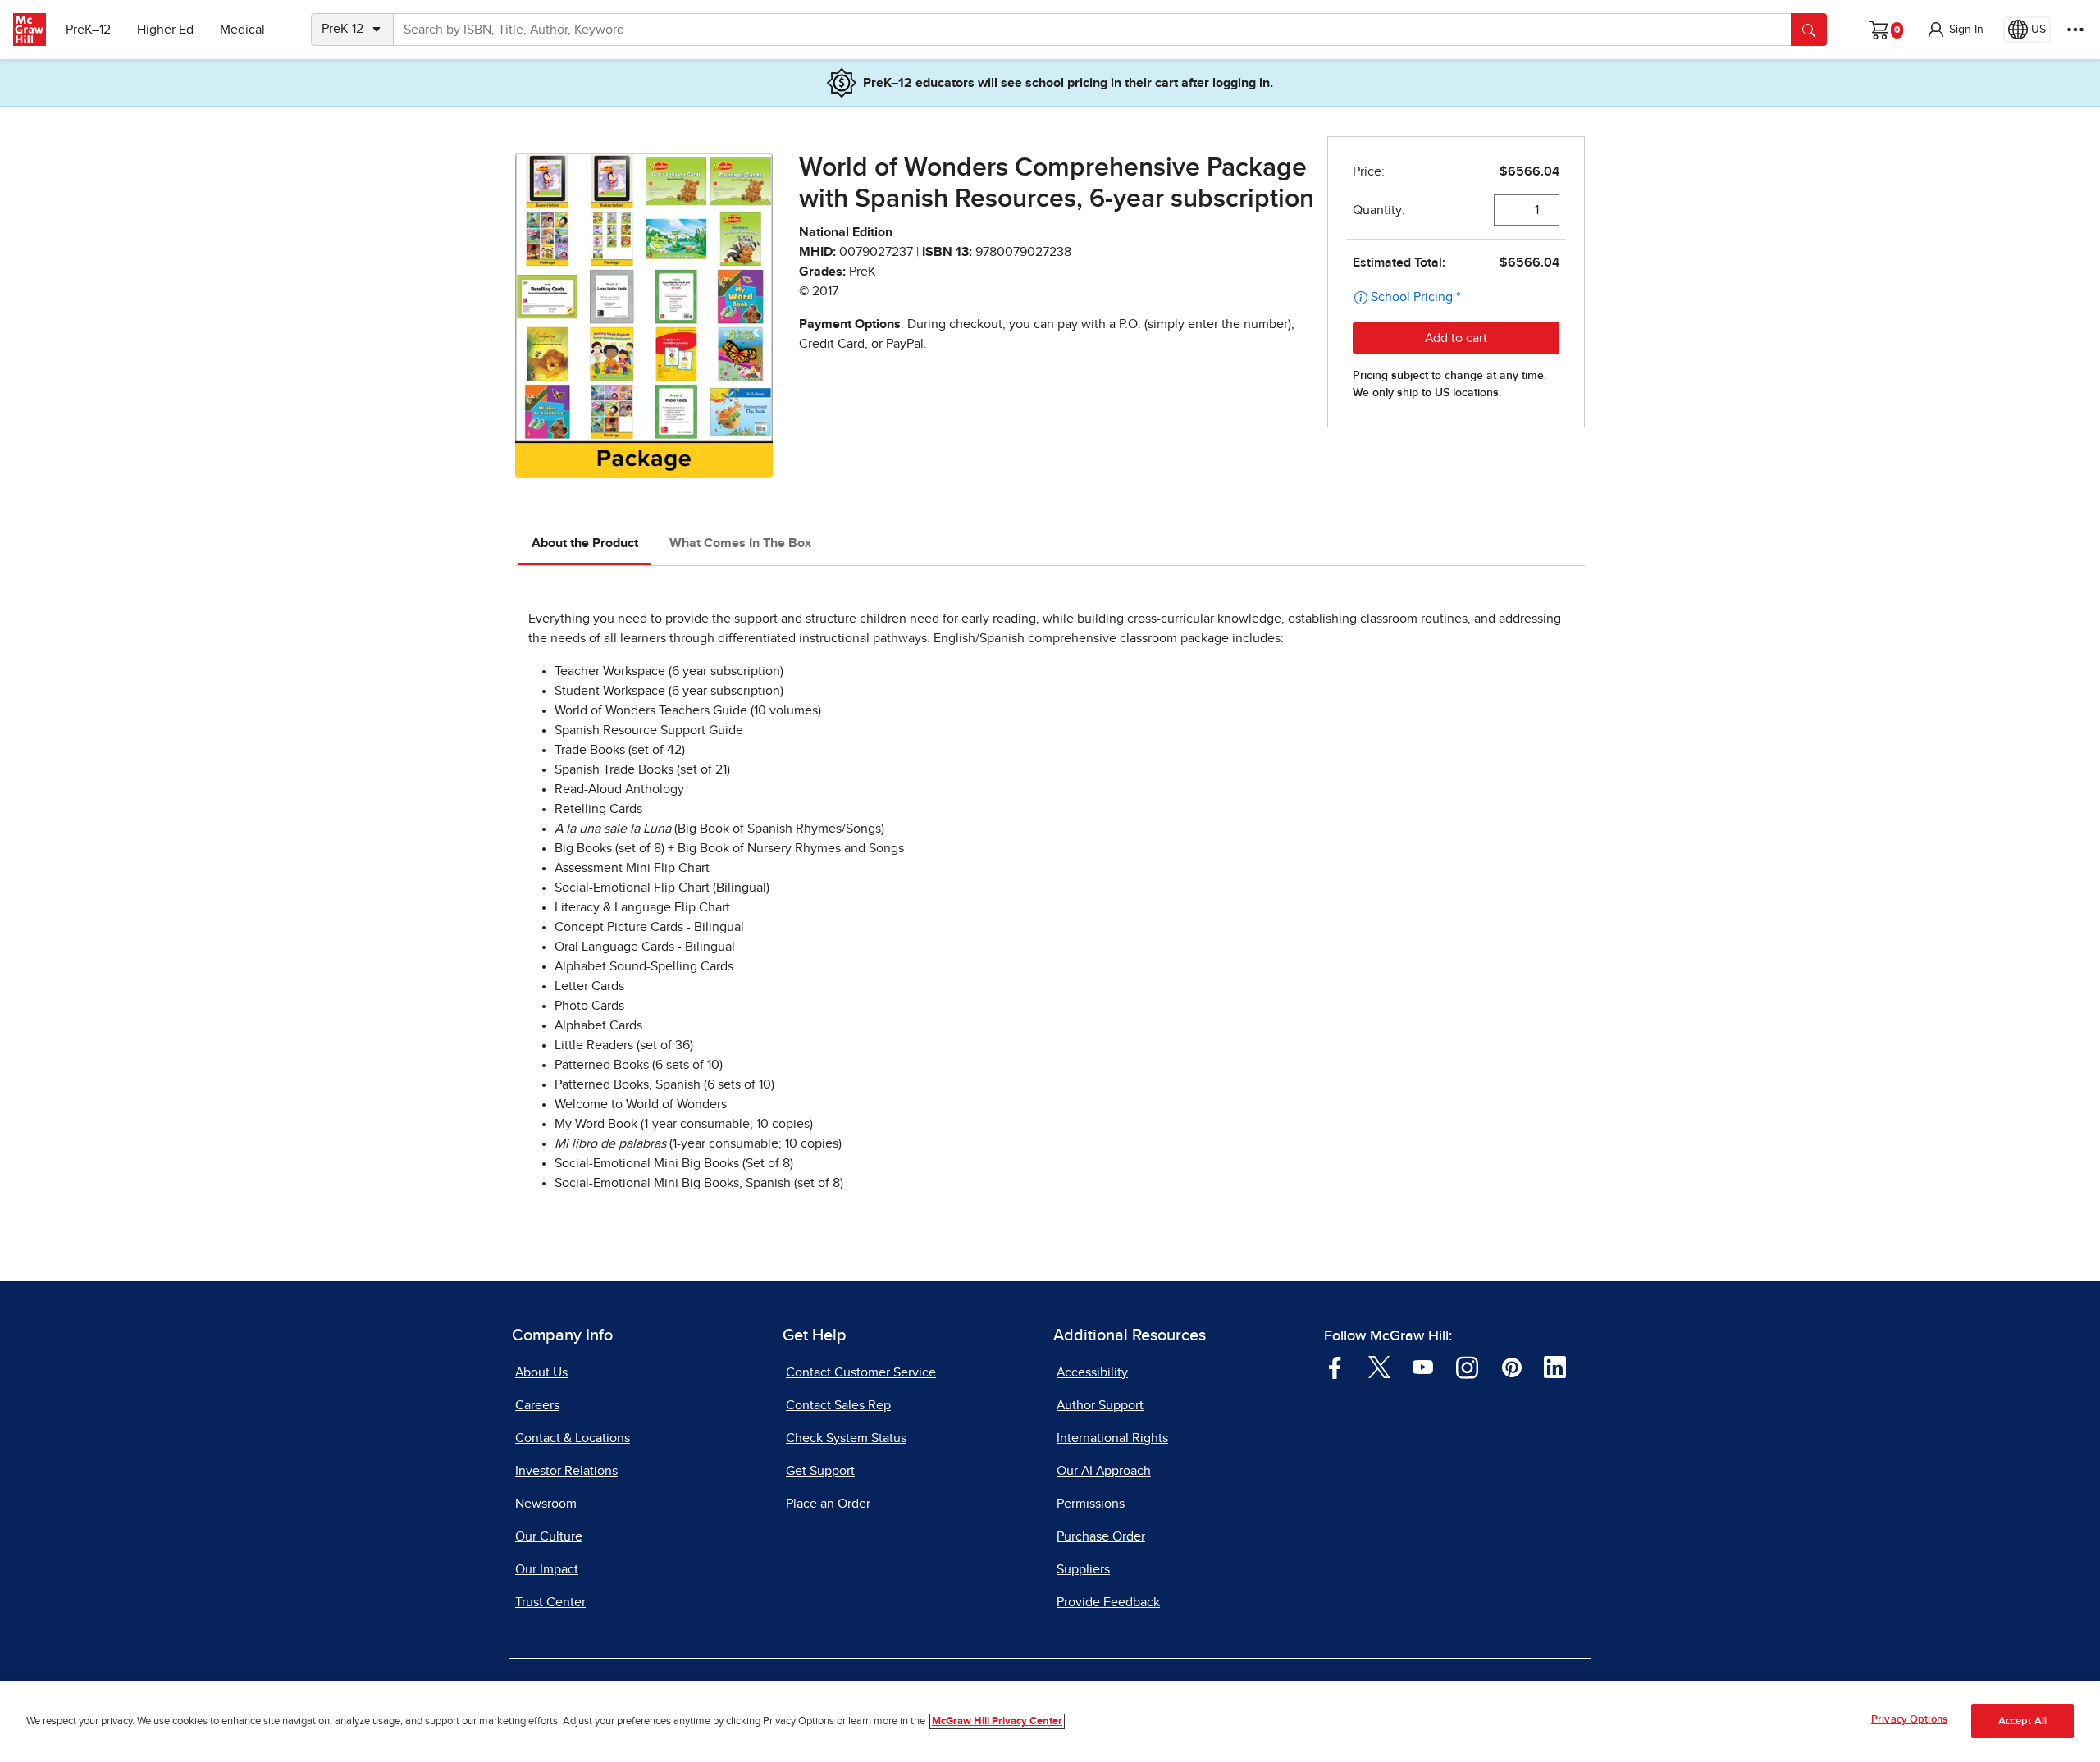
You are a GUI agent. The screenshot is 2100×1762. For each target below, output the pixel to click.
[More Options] (2075, 30)
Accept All (2022, 1721)
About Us (541, 1372)
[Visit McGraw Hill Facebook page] (1335, 1366)
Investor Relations (566, 1471)
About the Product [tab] (585, 543)
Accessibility (1092, 1372)
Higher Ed (165, 30)
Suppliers (1083, 1569)
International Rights (1112, 1438)
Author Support (1100, 1405)
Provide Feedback (1108, 1602)
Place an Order (828, 1504)
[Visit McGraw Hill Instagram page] (1467, 1366)
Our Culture (549, 1536)
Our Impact (547, 1569)
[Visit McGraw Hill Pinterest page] (1511, 1366)
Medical (242, 30)
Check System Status (846, 1438)
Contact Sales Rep (838, 1405)
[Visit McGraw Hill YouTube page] (1423, 1366)
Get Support (820, 1471)
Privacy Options (1909, 1720)
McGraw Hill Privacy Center (997, 1721)
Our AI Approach (1104, 1471)
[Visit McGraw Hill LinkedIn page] (1555, 1366)
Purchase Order (1101, 1536)
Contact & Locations (573, 1438)
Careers (537, 1405)
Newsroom (546, 1504)
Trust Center (550, 1602)
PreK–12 (88, 30)
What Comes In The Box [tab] (740, 543)
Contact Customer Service (861, 1372)
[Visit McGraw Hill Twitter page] (1379, 1366)
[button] (1955, 30)
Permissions (1091, 1504)
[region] (1050, 1721)
